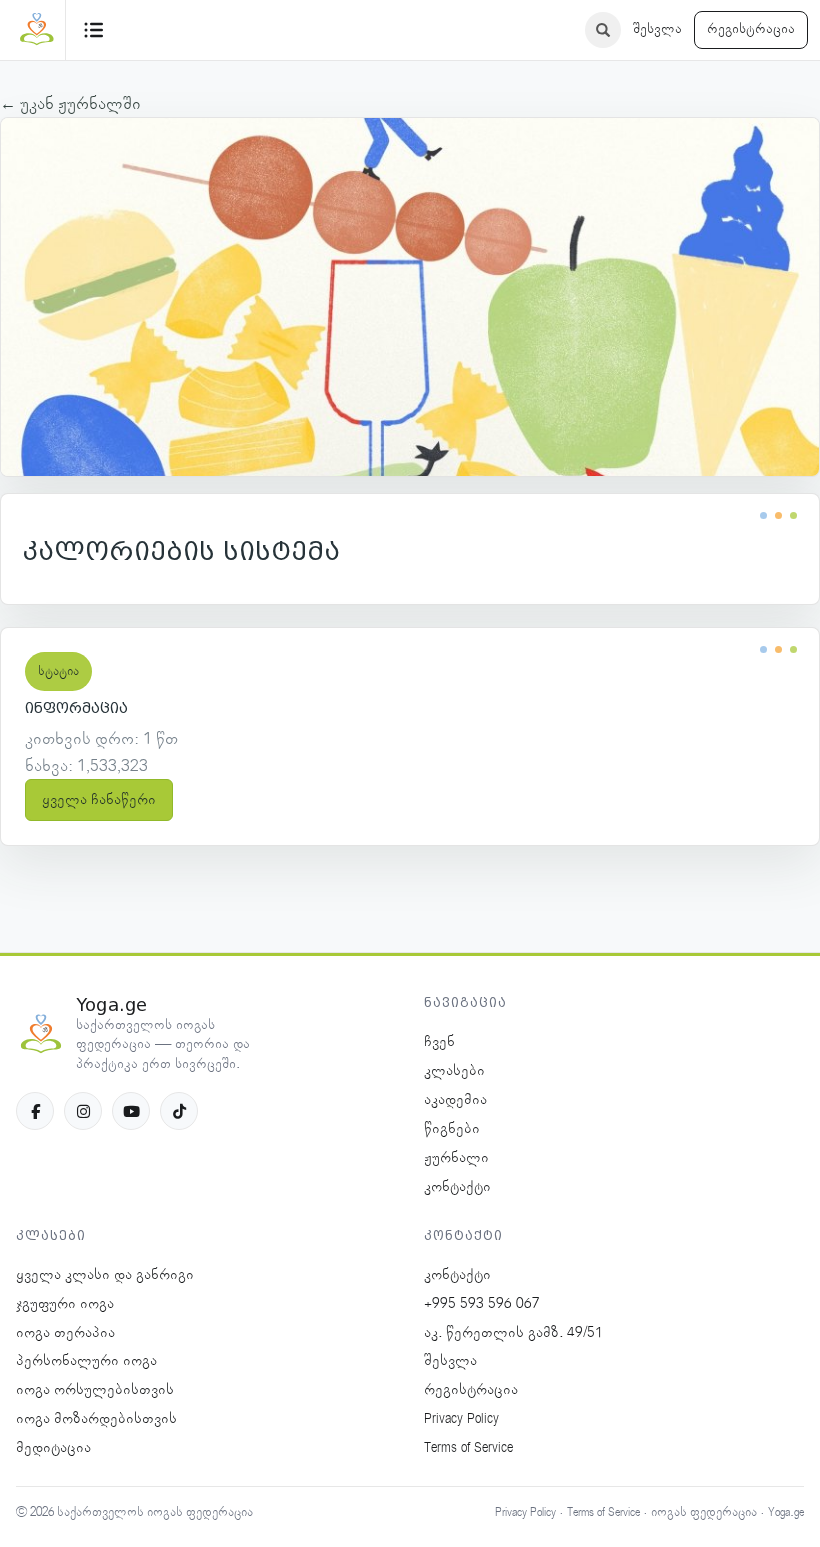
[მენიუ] (94, 30)
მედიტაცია (53, 1448)
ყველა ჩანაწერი (99, 800)
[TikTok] (179, 1111)
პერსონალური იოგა (86, 1361)
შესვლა (657, 29)
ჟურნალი (456, 1158)
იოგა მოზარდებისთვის (96, 1419)
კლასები (454, 1071)
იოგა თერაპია (65, 1333)
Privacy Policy (461, 1419)
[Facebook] (35, 1111)
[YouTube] (131, 1111)
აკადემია (455, 1100)
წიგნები (452, 1129)
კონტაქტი (457, 1187)
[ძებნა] (603, 30)
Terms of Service (468, 1448)
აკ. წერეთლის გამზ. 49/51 (513, 1333)
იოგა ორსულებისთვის (95, 1390)
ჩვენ (439, 1042)
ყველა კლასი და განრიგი (105, 1275)
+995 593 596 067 (482, 1304)
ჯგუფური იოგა (65, 1304)
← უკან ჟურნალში (70, 104)
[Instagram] (83, 1111)
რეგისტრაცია (751, 29)
